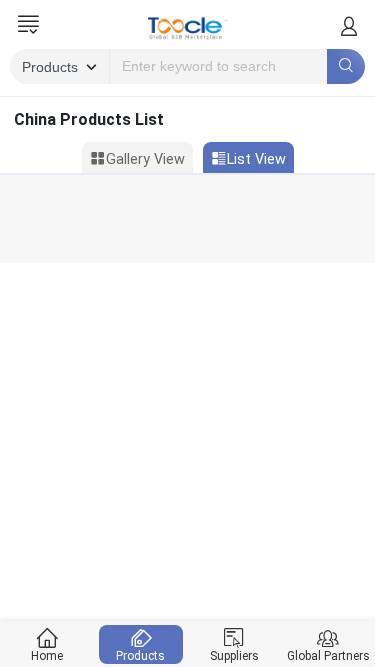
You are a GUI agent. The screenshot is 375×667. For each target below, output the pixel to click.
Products (140, 656)
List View (256, 159)
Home (47, 656)
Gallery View (145, 159)
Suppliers (234, 656)
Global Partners (328, 656)
